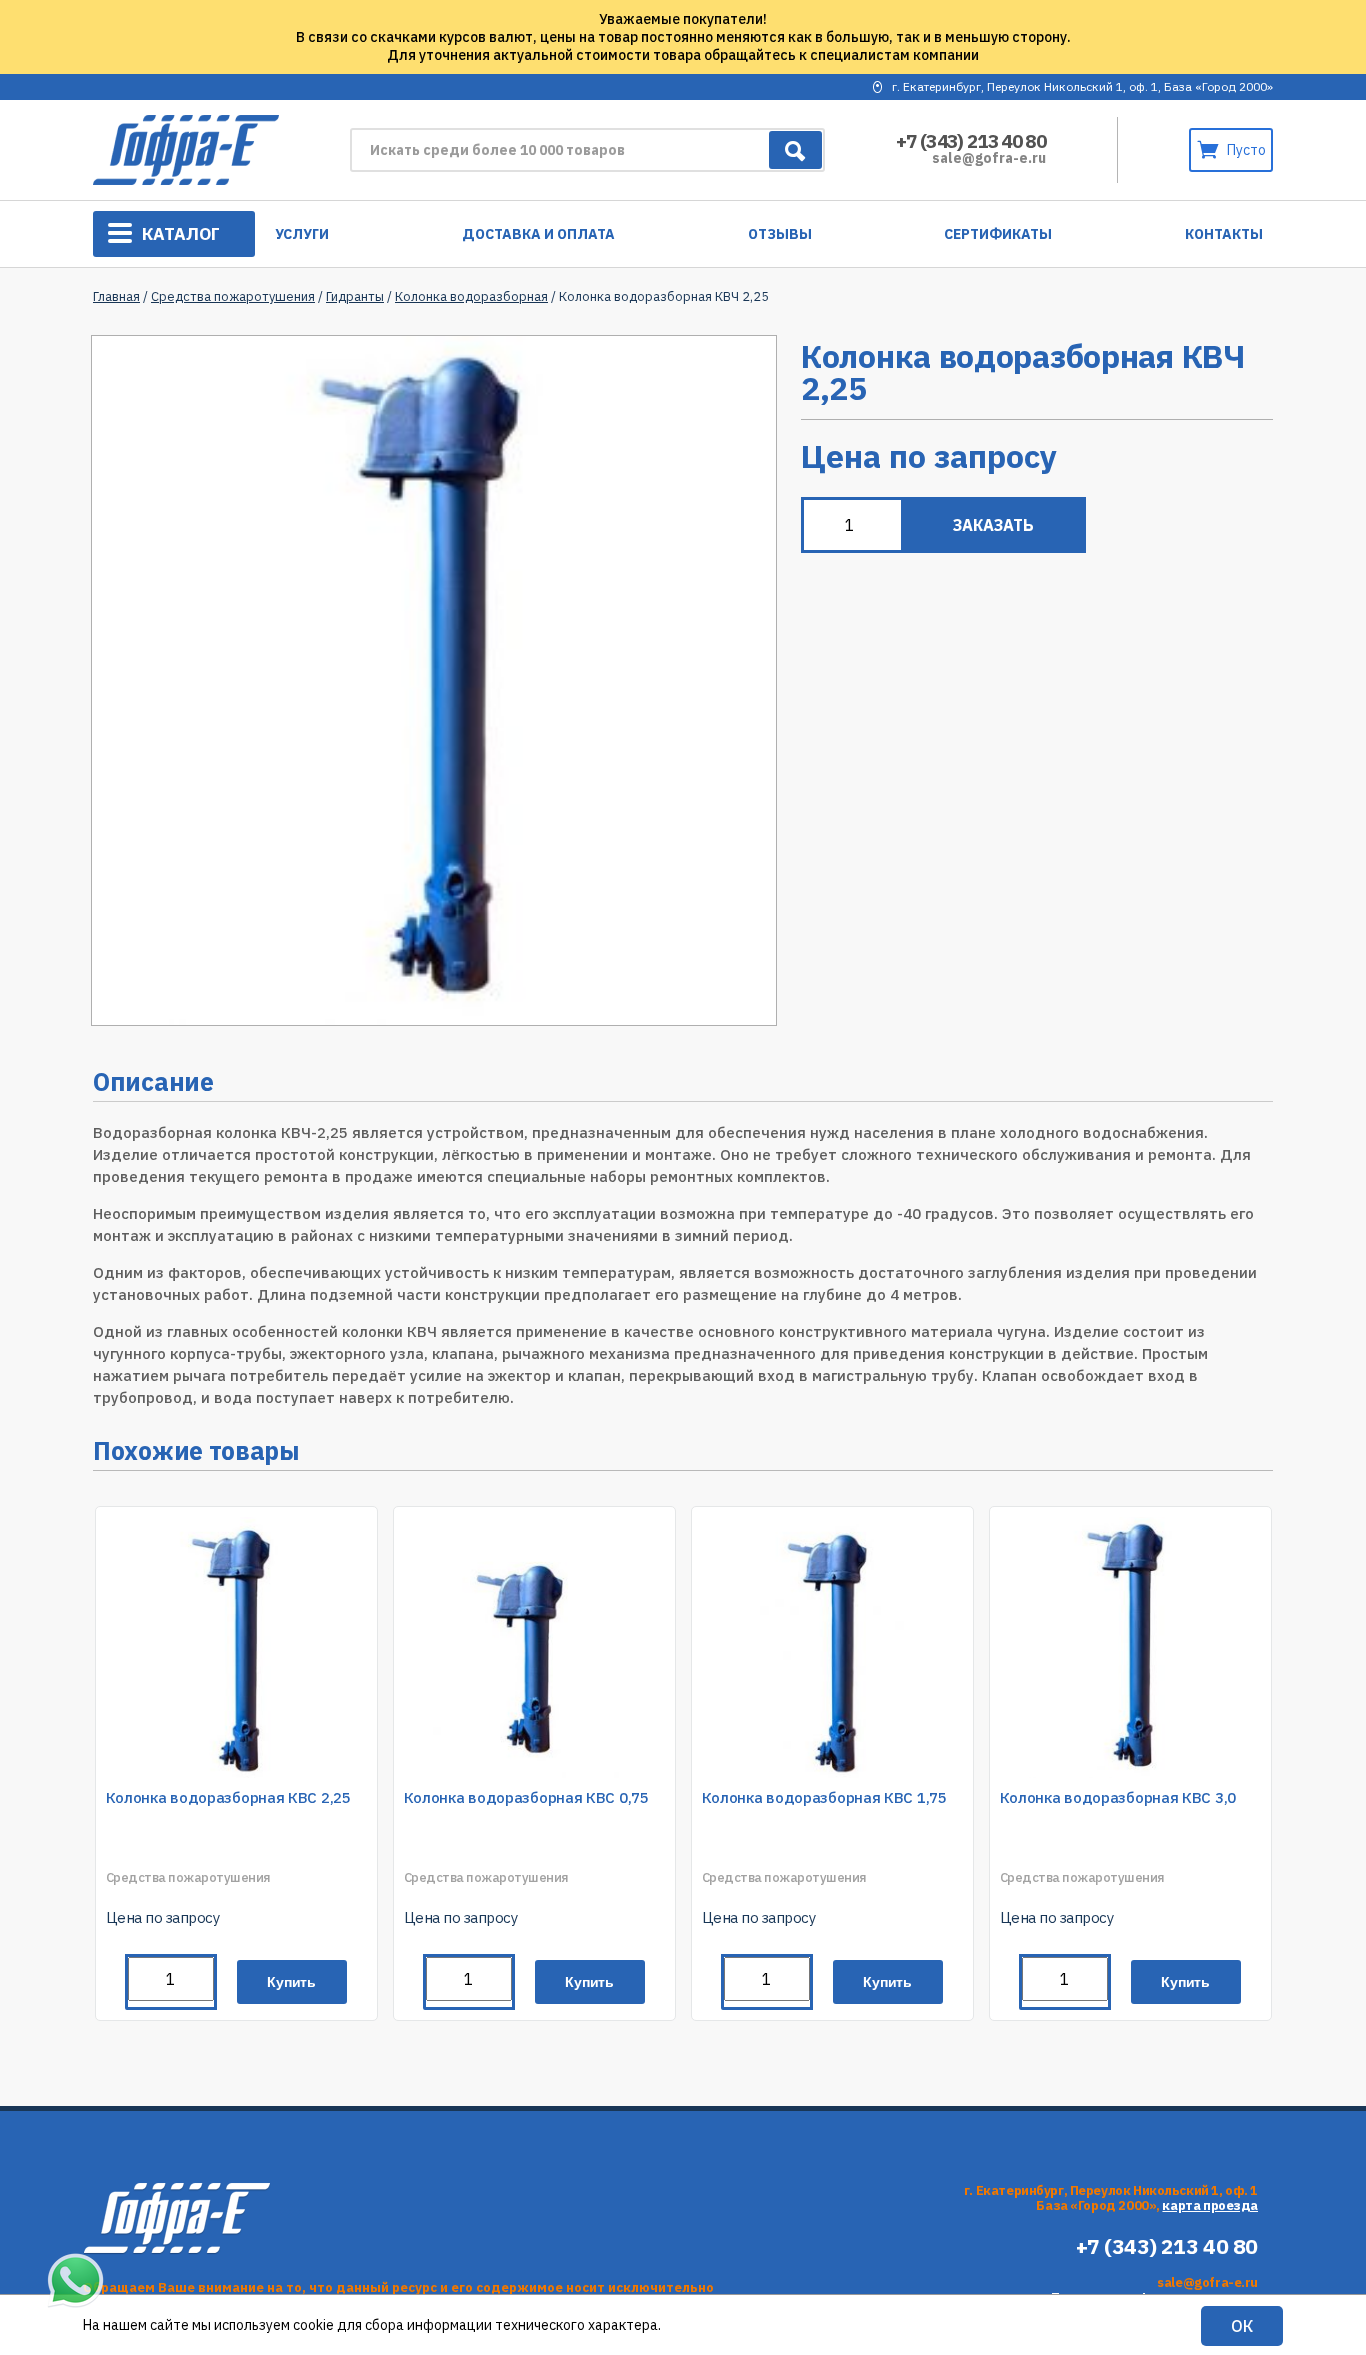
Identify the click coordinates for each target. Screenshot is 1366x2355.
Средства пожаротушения (233, 296)
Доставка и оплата (538, 234)
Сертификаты (998, 234)
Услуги (302, 234)
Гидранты (355, 296)
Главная (116, 296)
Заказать (993, 525)
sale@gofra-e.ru (989, 158)
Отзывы (780, 234)
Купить (291, 1982)
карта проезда (1210, 2205)
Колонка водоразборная (471, 296)
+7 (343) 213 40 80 (971, 141)
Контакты (1224, 234)
